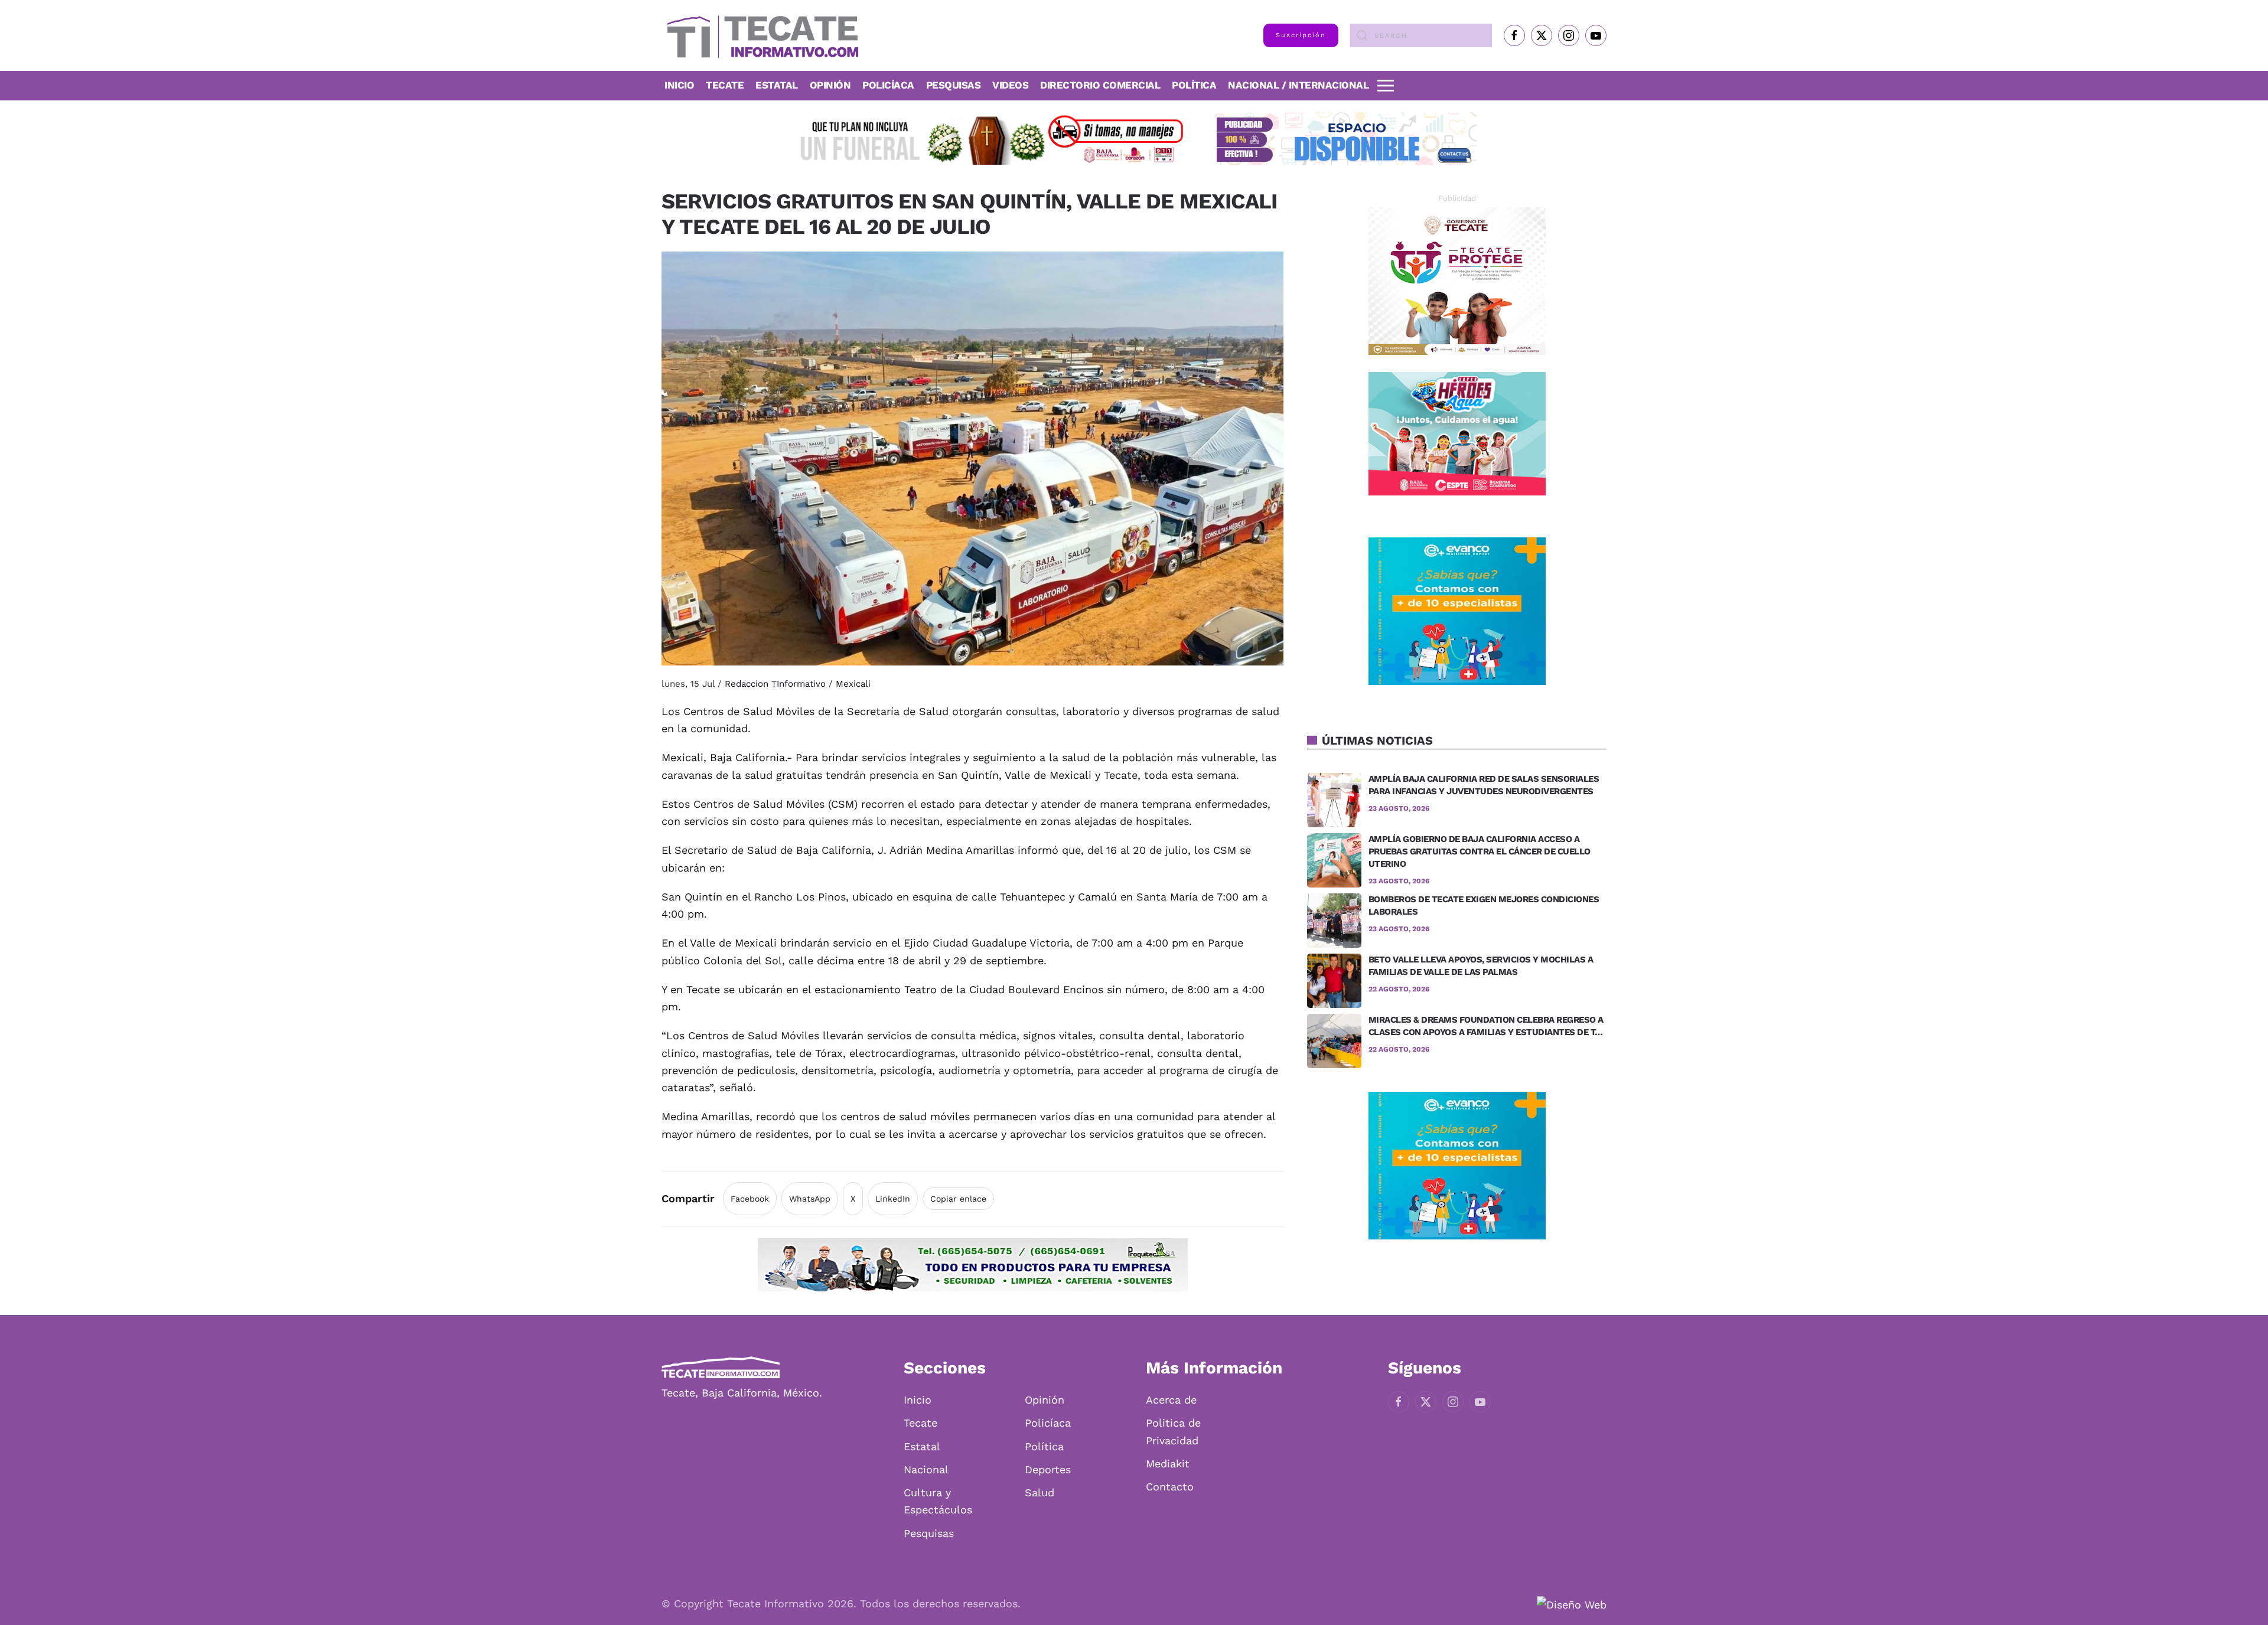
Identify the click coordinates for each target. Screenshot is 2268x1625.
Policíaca (888, 85)
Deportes (1048, 1469)
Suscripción (1301, 35)
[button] (1386, 86)
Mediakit (1168, 1464)
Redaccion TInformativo (775, 684)
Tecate (725, 85)
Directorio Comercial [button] (1100, 85)
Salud (1039, 1492)
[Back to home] (760, 35)
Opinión (830, 85)
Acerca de (1171, 1400)
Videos (1010, 85)
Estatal (922, 1446)
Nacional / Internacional (1298, 85)
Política (1194, 85)
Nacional (926, 1469)
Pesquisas (954, 85)
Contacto (1170, 1487)
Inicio (679, 85)
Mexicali (853, 684)
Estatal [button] (777, 85)
